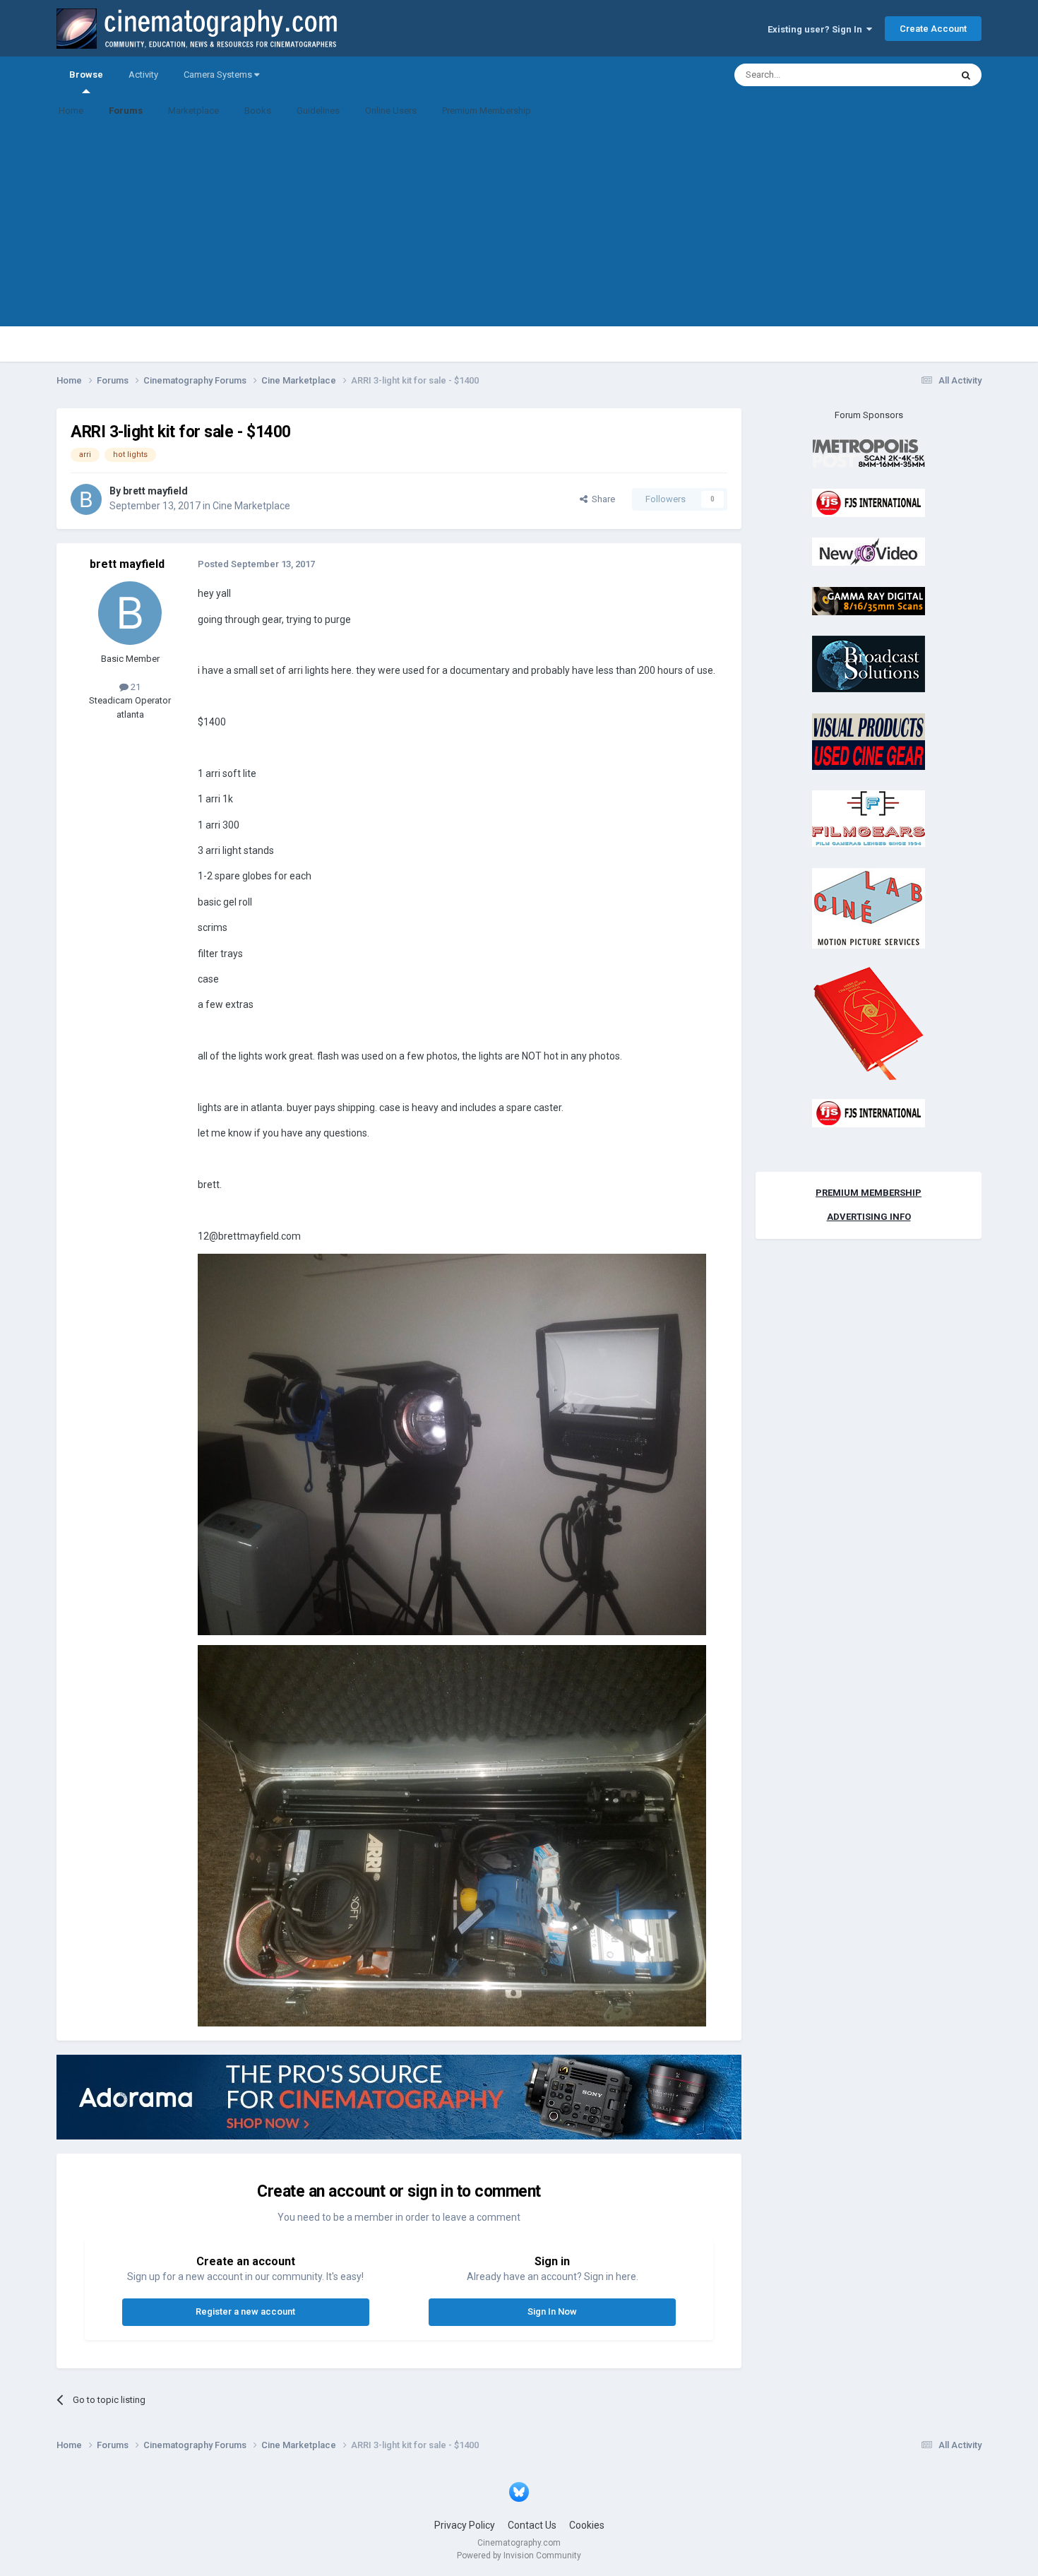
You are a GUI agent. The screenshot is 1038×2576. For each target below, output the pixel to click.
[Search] (966, 75)
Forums (126, 111)
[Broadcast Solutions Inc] (869, 664)
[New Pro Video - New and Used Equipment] (869, 551)
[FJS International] (869, 502)
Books (258, 111)
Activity (143, 75)
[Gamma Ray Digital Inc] (869, 600)
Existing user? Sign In (817, 29)
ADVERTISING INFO (869, 1217)
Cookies (587, 2525)
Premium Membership (487, 111)
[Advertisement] (519, 227)
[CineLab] (869, 907)
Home (71, 111)
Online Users (391, 111)
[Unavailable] (452, 1444)
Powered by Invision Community (519, 2556)
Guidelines (318, 111)
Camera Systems (219, 75)
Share (601, 499)
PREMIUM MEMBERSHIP (869, 1193)
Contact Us (532, 2525)
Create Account (933, 29)
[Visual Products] (869, 741)
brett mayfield (155, 491)
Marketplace (193, 111)
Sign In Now (552, 2311)
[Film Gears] (869, 818)
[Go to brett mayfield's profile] (86, 499)
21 (135, 687)
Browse (86, 75)
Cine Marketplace (251, 506)
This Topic (912, 75)
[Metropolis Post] (869, 453)
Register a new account (245, 2311)
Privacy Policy (465, 2525)
